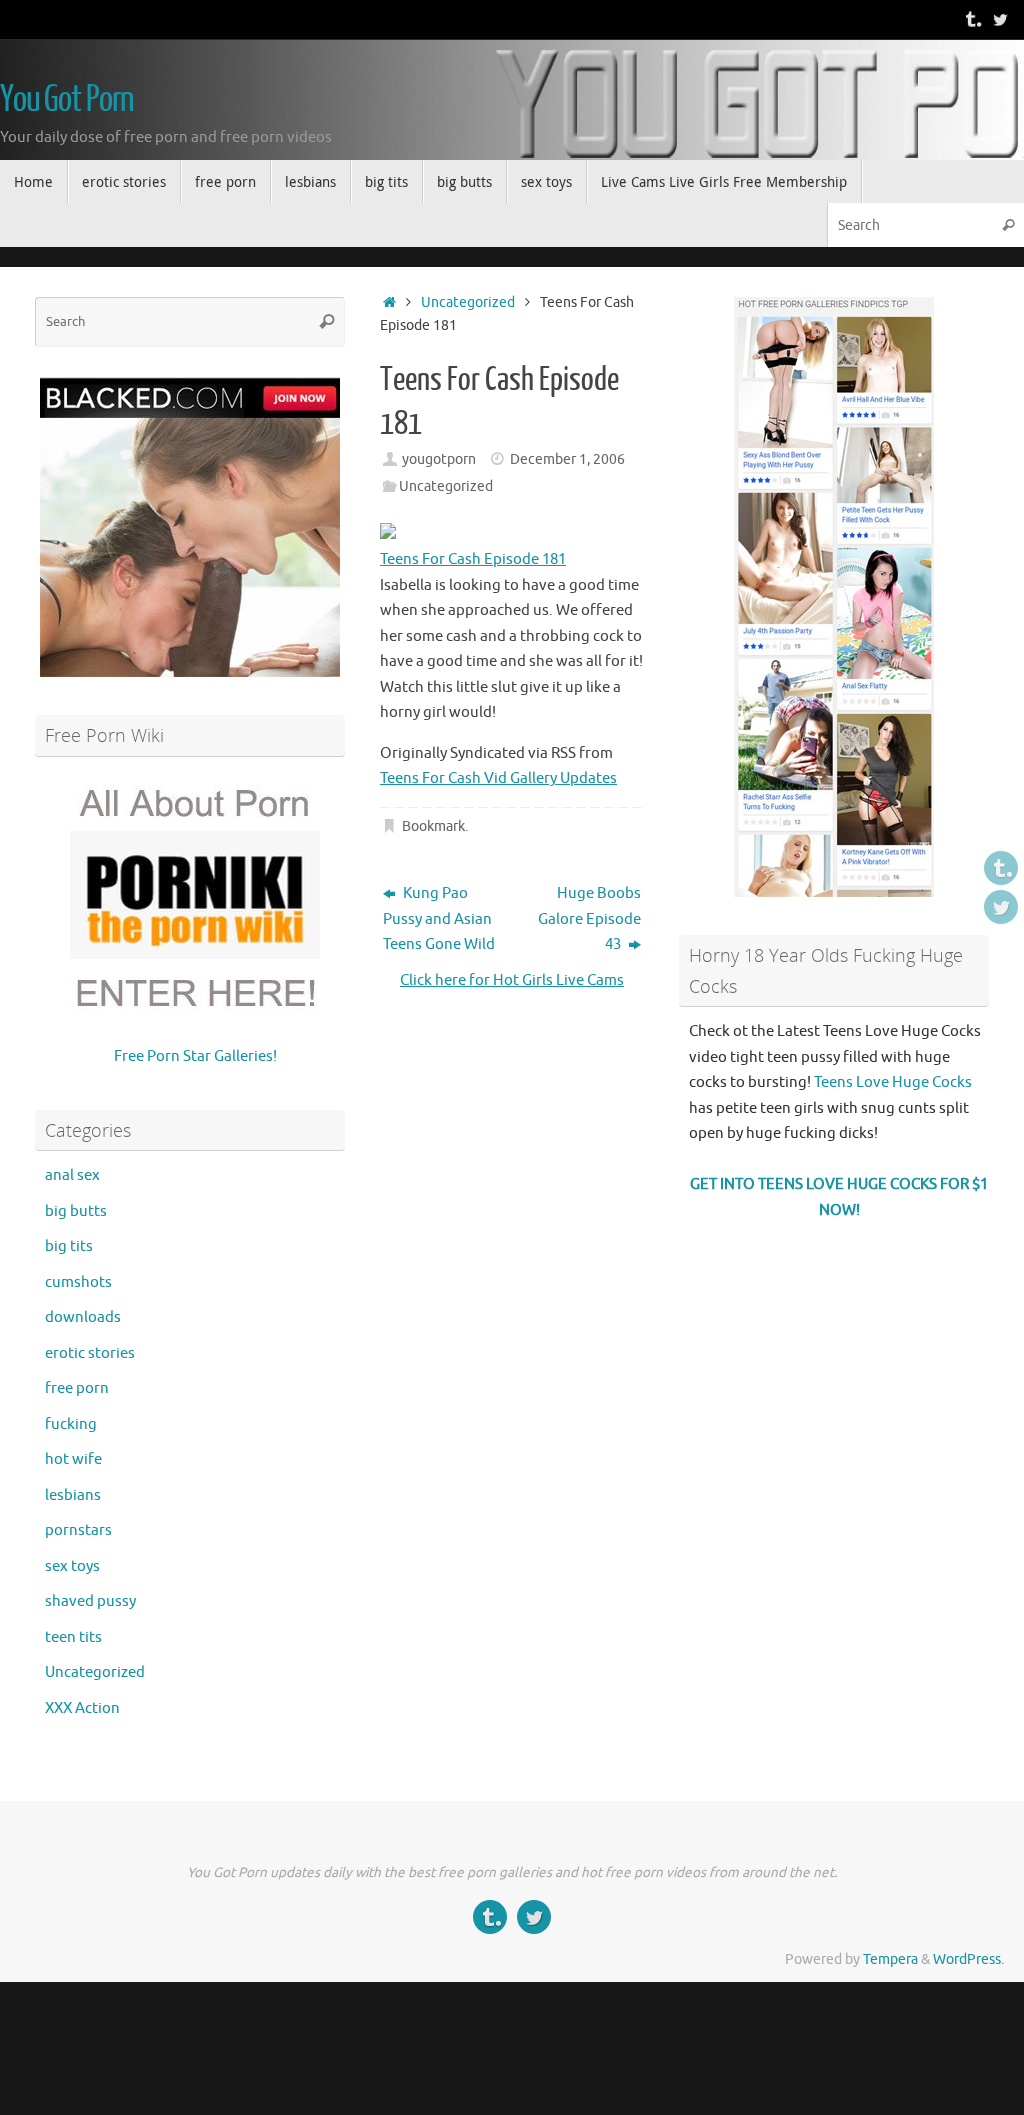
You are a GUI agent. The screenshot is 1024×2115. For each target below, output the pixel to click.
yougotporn (439, 459)
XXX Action (82, 1708)
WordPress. (968, 1959)
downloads (83, 1317)
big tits (69, 1246)
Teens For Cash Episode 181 (473, 559)
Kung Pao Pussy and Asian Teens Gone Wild (439, 919)
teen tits (73, 1637)
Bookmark (433, 826)
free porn (77, 1388)
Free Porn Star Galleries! (195, 1056)
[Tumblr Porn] (972, 19)
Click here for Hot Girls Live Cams (512, 980)
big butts (76, 1211)
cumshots (78, 1282)
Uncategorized (468, 302)
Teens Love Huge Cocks (893, 1082)
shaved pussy (90, 1601)
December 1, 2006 (567, 459)
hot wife (73, 1459)
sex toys (72, 1566)
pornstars (78, 1530)
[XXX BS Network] (1000, 19)
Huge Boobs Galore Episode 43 (589, 919)
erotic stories (90, 1353)
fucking (71, 1424)
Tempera (890, 1959)
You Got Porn (67, 100)
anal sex (72, 1175)
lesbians (73, 1495)
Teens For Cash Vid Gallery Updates (498, 778)
